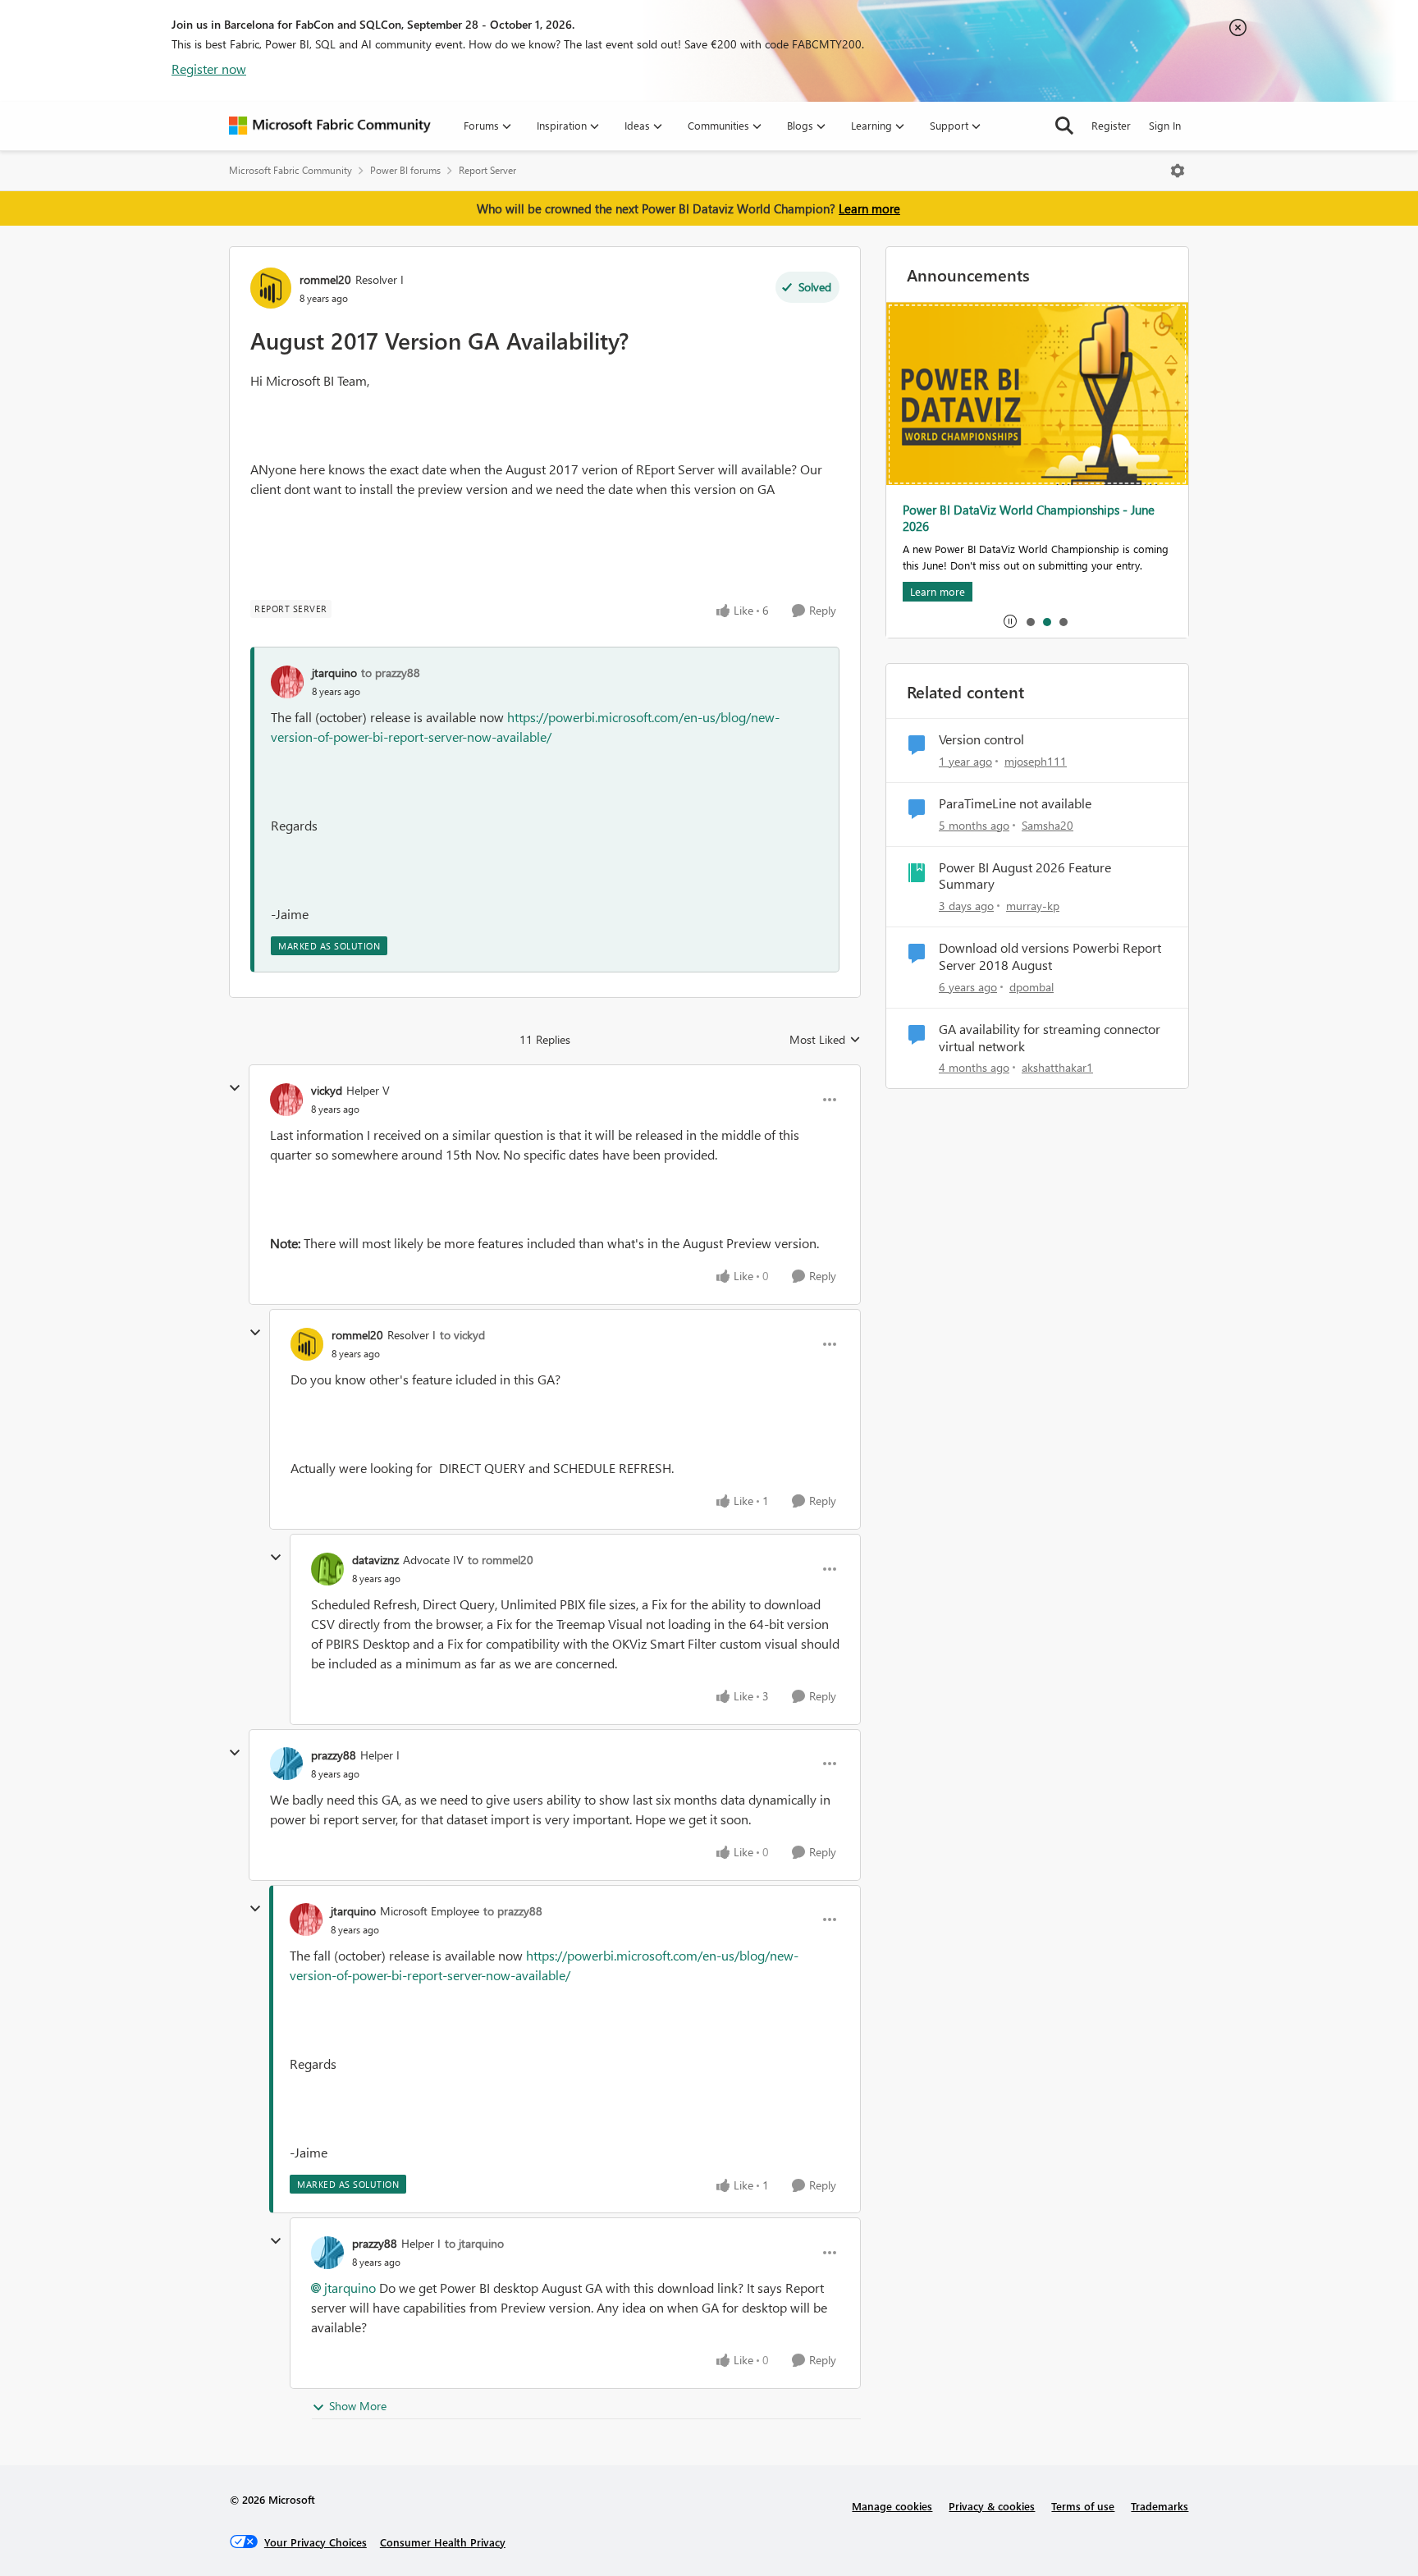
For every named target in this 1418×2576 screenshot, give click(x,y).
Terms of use (1083, 2506)
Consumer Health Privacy (443, 2542)
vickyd (327, 1090)
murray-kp (1033, 906)
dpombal (1031, 987)
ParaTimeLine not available (1015, 803)
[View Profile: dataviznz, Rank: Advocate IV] (327, 1569)
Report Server (487, 170)
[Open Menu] (1178, 171)
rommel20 (325, 279)
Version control (981, 739)
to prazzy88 (391, 673)
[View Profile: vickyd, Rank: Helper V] (286, 1100)
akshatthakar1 (1057, 1067)
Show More (358, 2406)
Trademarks (1160, 2506)
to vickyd (462, 1335)
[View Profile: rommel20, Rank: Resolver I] (271, 288)
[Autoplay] (1010, 621)
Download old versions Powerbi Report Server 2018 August (1050, 956)
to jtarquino (474, 2243)
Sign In (1165, 125)
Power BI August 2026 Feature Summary (1025, 876)
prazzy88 (334, 1755)
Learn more (869, 208)
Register (1111, 125)
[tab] (1030, 621)
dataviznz (375, 1560)
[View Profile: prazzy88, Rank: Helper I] (286, 1764)
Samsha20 (1047, 825)
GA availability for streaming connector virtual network (1050, 1038)
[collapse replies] (235, 1088)
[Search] (1064, 126)
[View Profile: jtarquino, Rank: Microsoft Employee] (306, 1919)
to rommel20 (501, 1560)
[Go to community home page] (330, 126)
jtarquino (334, 673)
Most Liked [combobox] (825, 1040)
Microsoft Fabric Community (290, 170)
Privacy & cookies (992, 2506)
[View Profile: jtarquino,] (287, 682)
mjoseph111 (1036, 761)
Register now (209, 69)
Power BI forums (405, 170)
